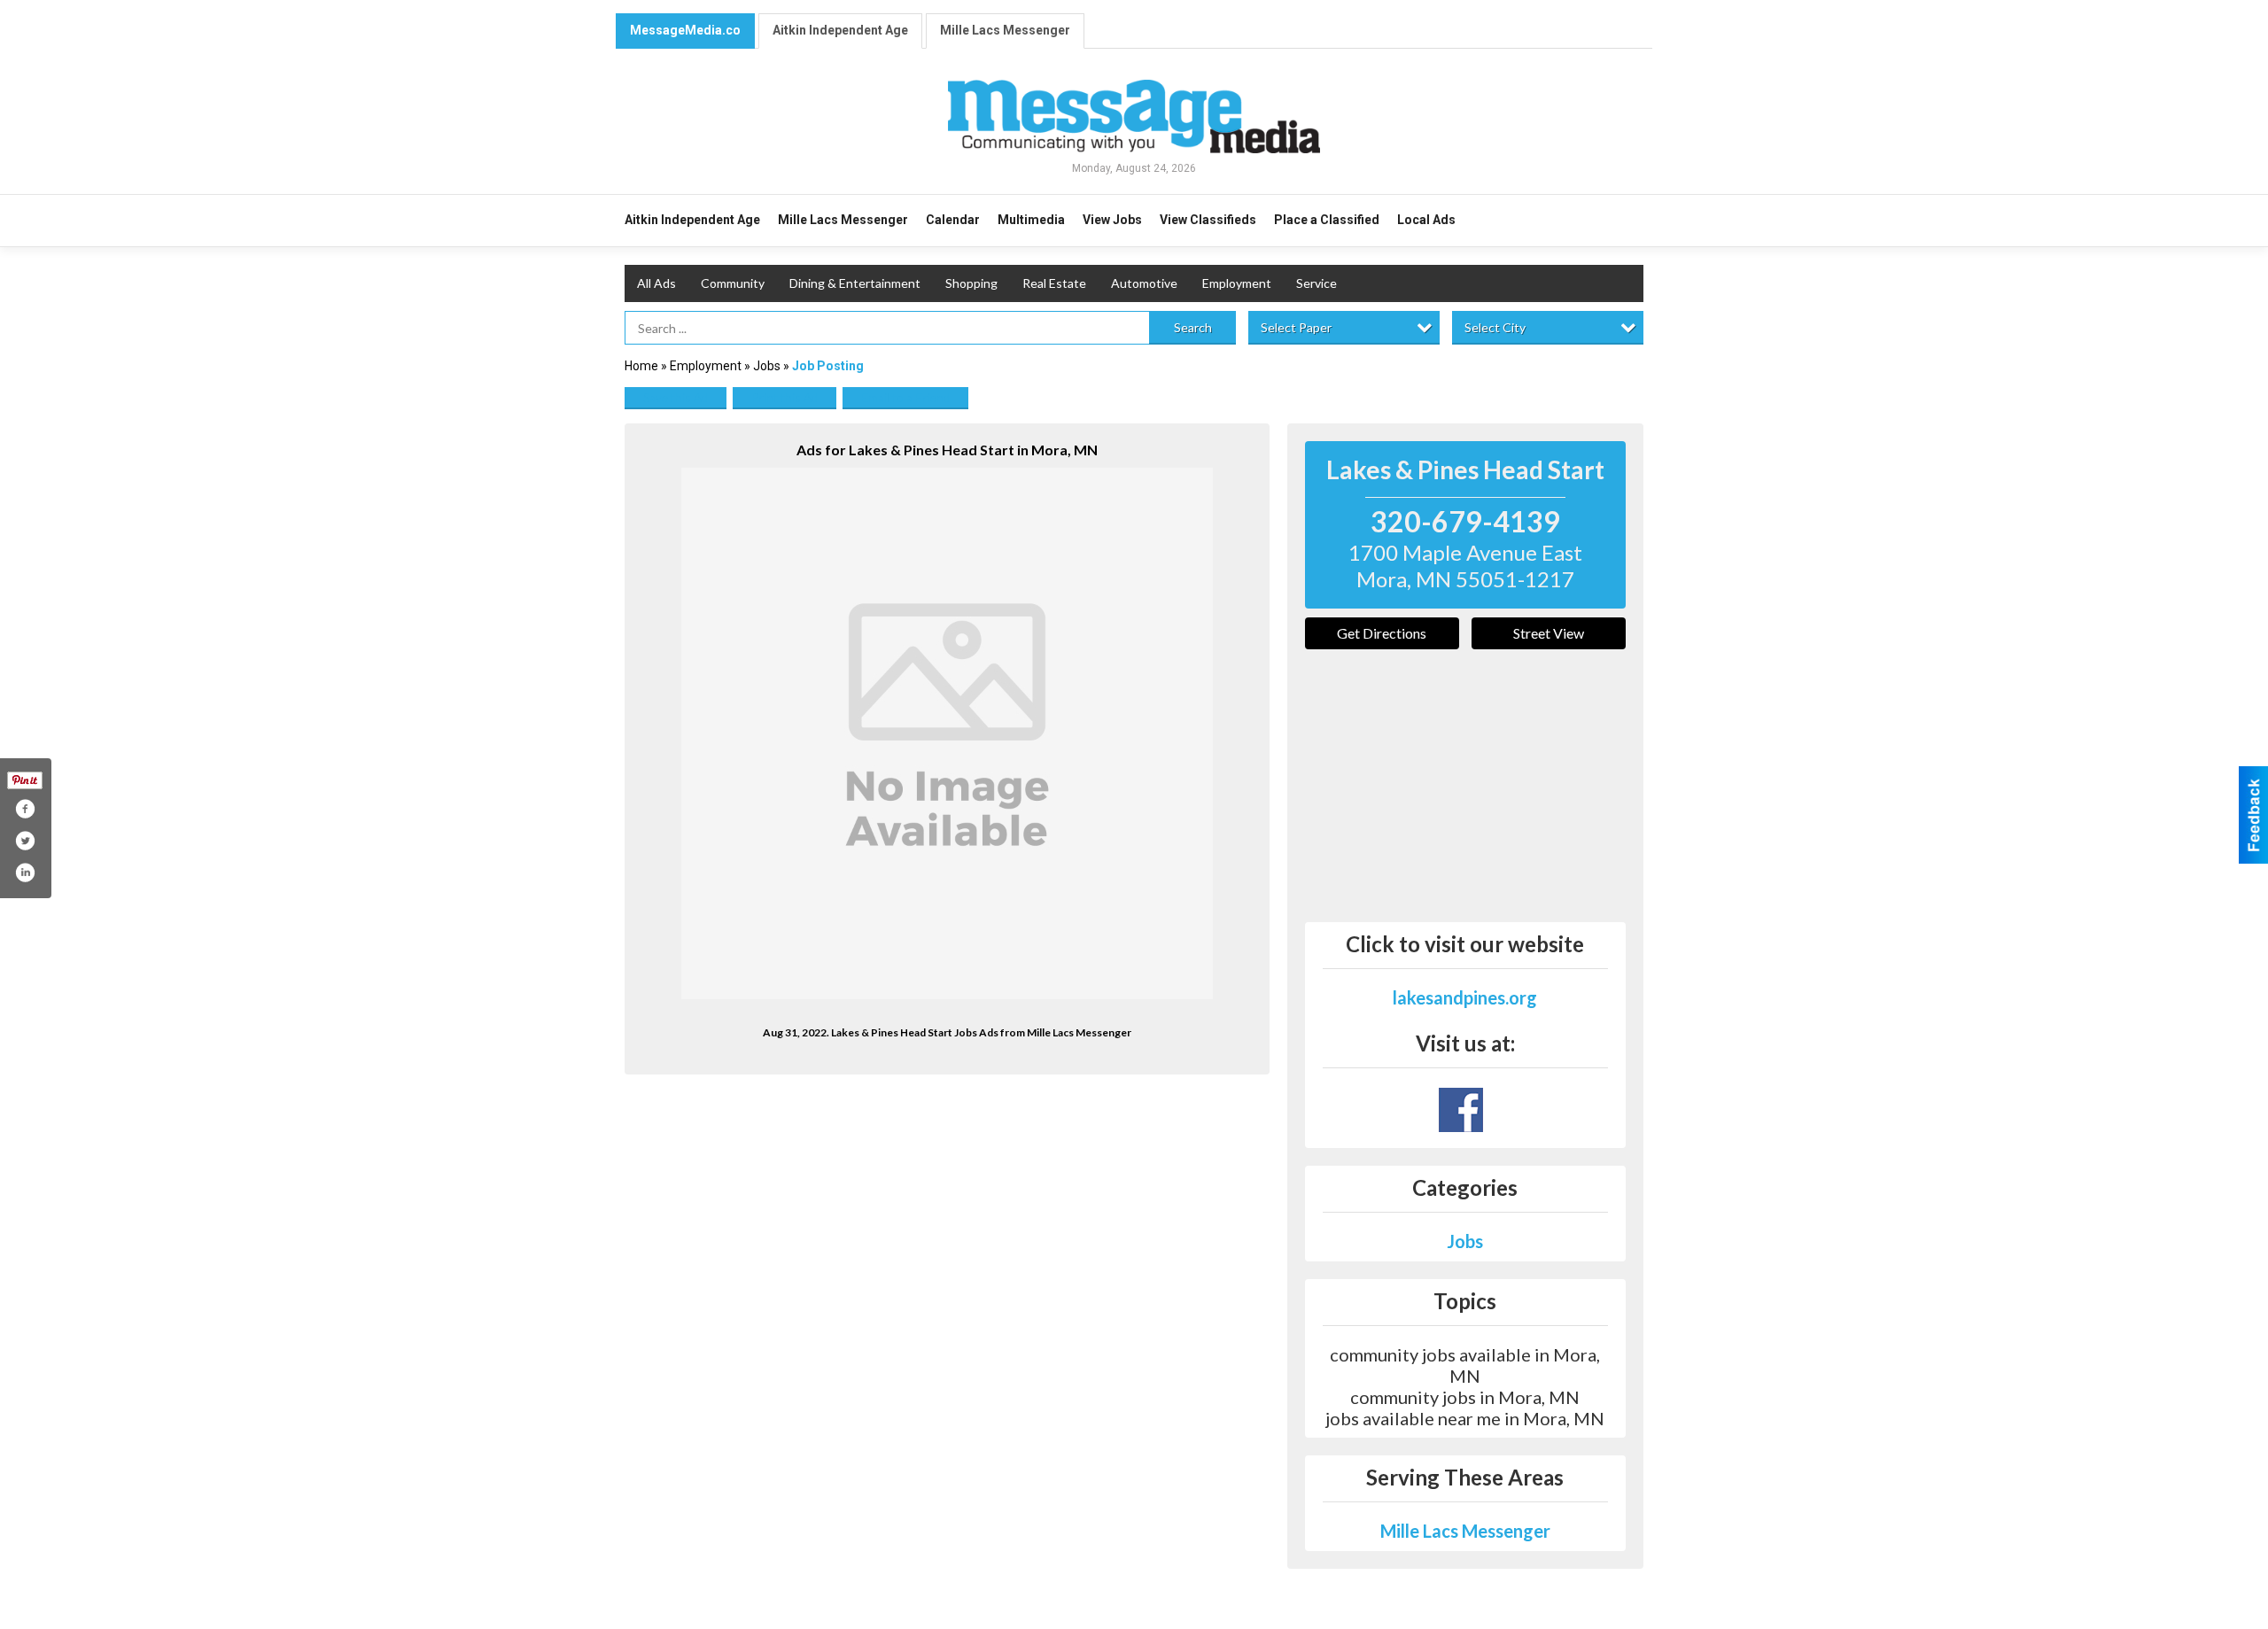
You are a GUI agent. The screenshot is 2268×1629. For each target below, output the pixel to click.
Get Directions (1382, 633)
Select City (1495, 327)
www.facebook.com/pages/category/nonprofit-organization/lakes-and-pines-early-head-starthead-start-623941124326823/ (1461, 1110)
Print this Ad (784, 397)
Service (1317, 283)
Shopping (971, 283)
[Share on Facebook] (25, 809)
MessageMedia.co (685, 30)
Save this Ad (676, 397)
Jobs (767, 366)
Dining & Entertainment (855, 283)
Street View (1549, 633)
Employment (1237, 283)
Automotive (1144, 283)
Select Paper (1296, 327)
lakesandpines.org (1465, 997)
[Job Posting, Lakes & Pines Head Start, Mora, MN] (947, 733)
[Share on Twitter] (25, 841)
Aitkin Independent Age (840, 30)
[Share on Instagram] (25, 873)
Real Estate (1054, 283)
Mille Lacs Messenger (1005, 30)
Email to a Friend (905, 397)
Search (1193, 327)
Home (641, 366)
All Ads (656, 283)
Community (733, 283)
